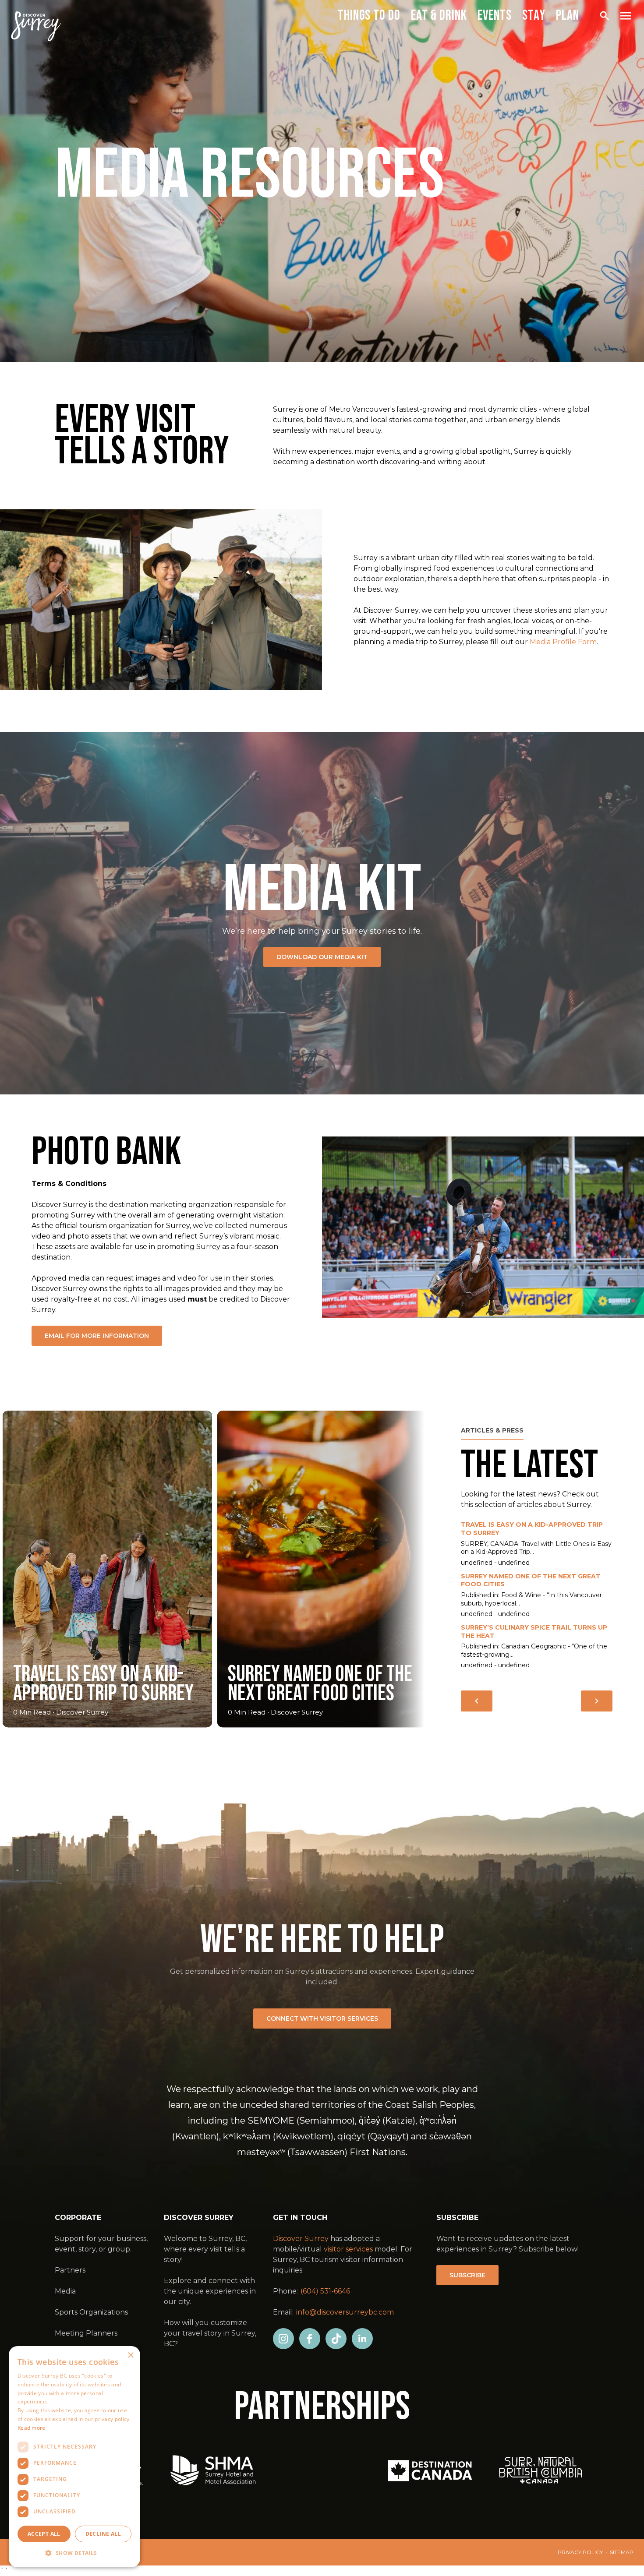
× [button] (130, 2355)
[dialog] (74, 2457)
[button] (74, 2553)
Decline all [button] (103, 2534)
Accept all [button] (44, 2534)
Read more (32, 2428)
